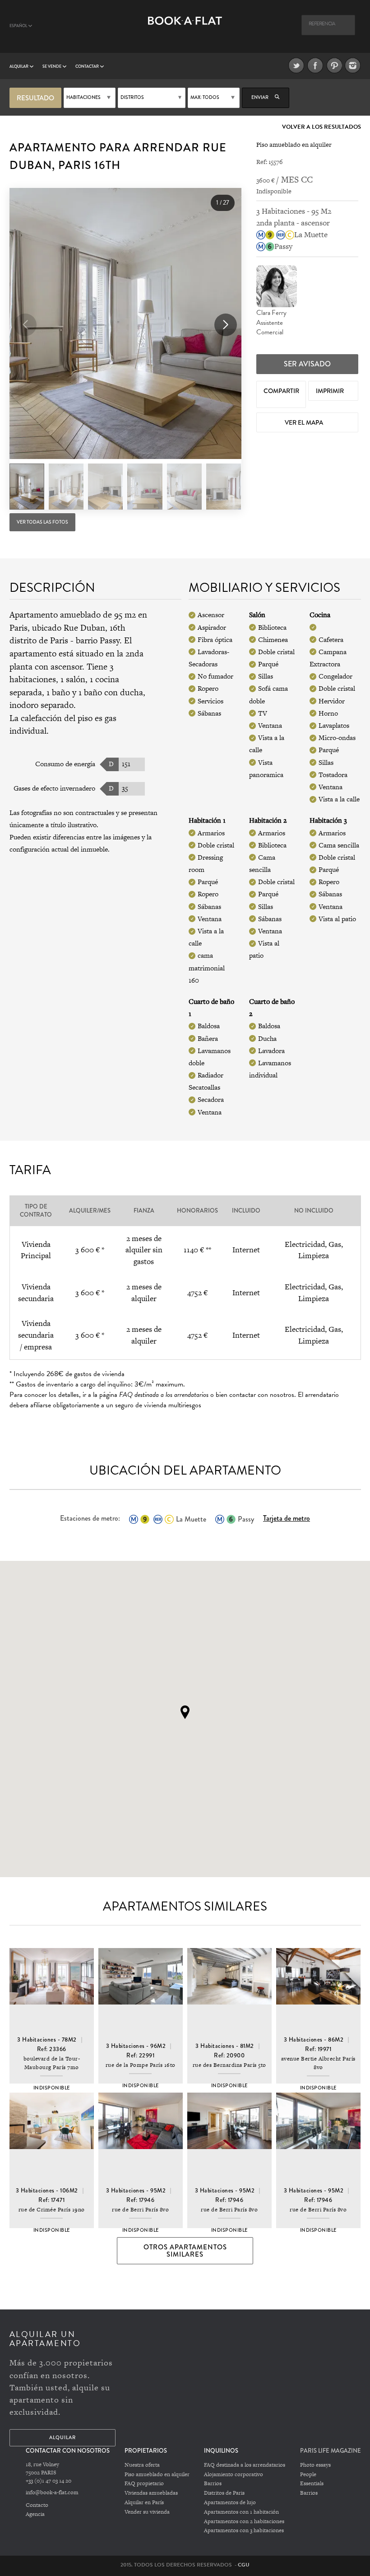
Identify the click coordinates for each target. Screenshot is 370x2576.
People (308, 2474)
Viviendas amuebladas (151, 2493)
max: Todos (205, 97)
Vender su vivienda (147, 2512)
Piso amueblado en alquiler (157, 2474)
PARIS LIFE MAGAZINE (331, 2451)
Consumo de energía (65, 764)
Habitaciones (83, 97)
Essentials (312, 2483)
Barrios (213, 2483)
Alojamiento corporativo (234, 2474)
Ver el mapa (305, 422)
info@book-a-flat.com (52, 2492)
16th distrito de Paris (67, 634)
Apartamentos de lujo (230, 2502)
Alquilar (19, 66)
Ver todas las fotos (42, 522)
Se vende (52, 66)
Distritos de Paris (224, 2493)
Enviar (260, 97)
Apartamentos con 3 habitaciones (244, 2530)
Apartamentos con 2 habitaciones (244, 2521)
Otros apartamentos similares (185, 2251)
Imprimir (331, 391)
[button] (226, 325)
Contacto (37, 2505)
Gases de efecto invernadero (54, 788)
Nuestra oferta (142, 2465)
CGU (244, 2565)
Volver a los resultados (321, 127)
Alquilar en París (144, 2502)
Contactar (88, 66)
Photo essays (315, 2465)
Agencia (35, 2514)
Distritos (132, 97)
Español (19, 26)
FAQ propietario (144, 2483)
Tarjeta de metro (287, 1518)
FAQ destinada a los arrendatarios (245, 2465)
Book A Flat (185, 30)
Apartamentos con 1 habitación (241, 2512)
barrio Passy (98, 640)
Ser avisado (307, 364)
